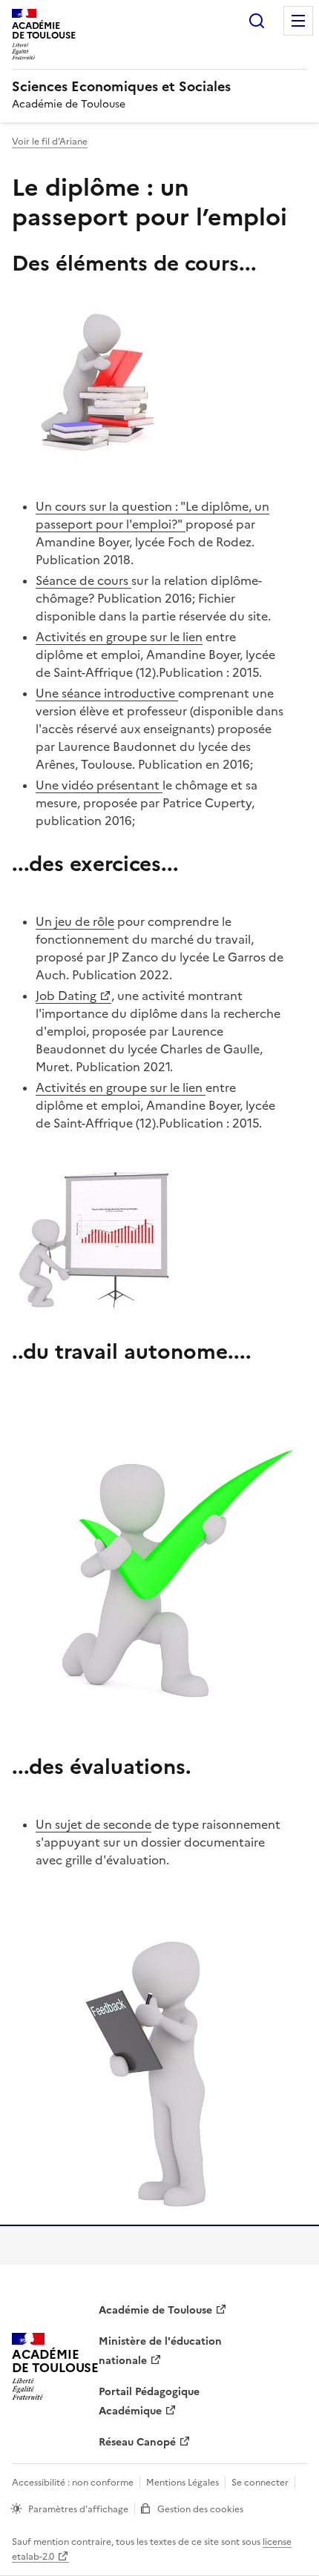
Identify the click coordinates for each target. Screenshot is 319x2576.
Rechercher (257, 21)
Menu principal (298, 21)
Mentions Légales (182, 2483)
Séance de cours (83, 580)
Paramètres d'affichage (78, 2509)
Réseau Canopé (137, 2442)
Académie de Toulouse (155, 2310)
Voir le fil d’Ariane (50, 142)
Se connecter (260, 2483)
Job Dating (66, 996)
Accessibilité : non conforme (73, 2483)
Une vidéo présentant (99, 785)
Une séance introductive (107, 693)
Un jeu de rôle (75, 921)
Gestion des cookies (200, 2509)
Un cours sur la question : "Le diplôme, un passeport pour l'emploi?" (152, 515)
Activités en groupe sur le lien (119, 637)
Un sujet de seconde (93, 1824)
